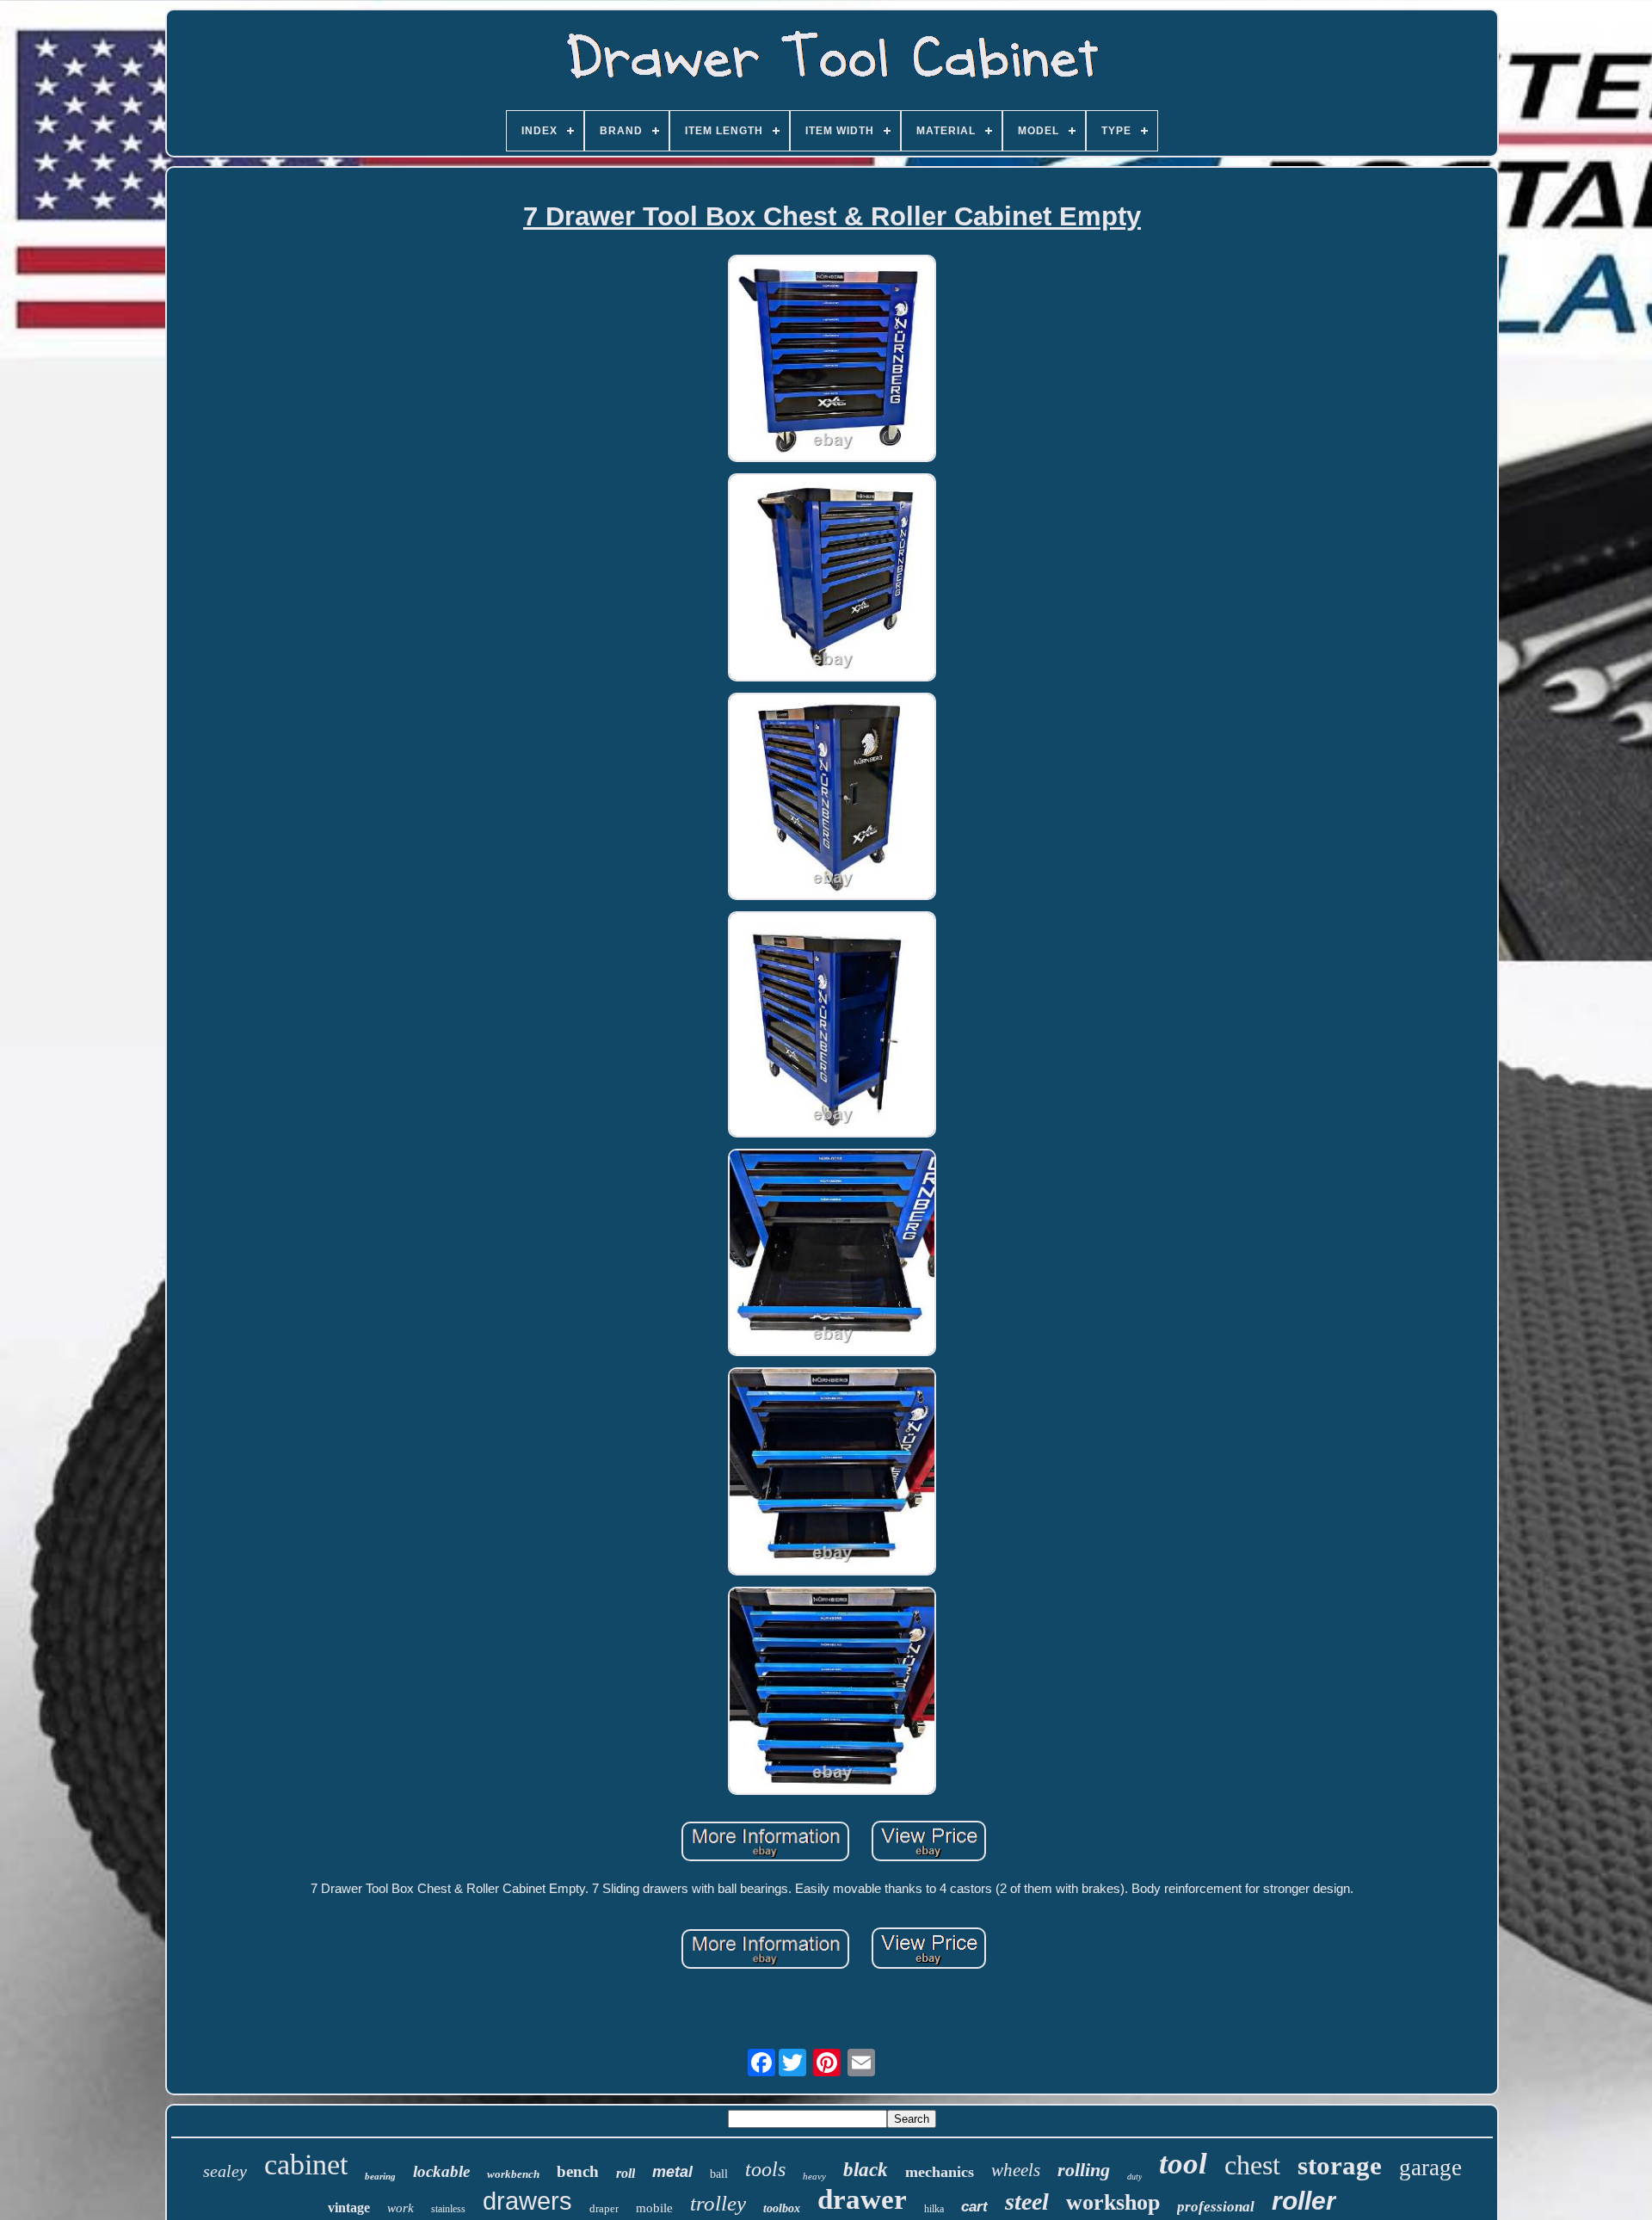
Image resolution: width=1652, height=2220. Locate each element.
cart (974, 2207)
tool (1183, 2164)
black (866, 2170)
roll (626, 2173)
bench (578, 2171)
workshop (1113, 2202)
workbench (513, 2174)
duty (1134, 2177)
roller (1304, 2201)
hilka (934, 2209)
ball (719, 2174)
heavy (814, 2176)
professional (1216, 2207)
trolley (718, 2203)
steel (1027, 2201)
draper (604, 2208)
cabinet (306, 2164)
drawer (862, 2199)
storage (1340, 2165)
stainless (448, 2209)
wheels (1016, 2170)
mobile (654, 2208)
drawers (527, 2201)
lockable (441, 2171)
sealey (225, 2171)
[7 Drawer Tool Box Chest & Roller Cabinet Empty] (832, 360)
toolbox (782, 2208)
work (401, 2208)
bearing (380, 2176)
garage (1430, 2168)
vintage (349, 2208)
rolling (1084, 2170)
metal (672, 2172)
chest (1252, 2165)
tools (765, 2169)
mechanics (940, 2172)
